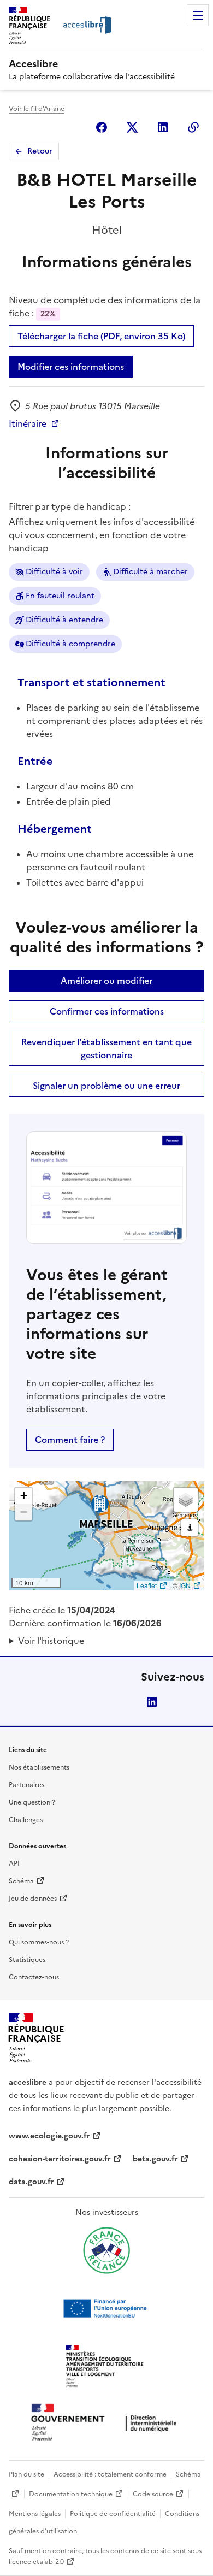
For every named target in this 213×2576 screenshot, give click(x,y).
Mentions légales (35, 2514)
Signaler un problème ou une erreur (106, 1086)
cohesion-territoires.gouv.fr (60, 2159)
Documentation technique (71, 2494)
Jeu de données (33, 1899)
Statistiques (27, 1960)
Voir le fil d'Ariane (37, 109)
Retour (40, 151)
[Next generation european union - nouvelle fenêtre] (106, 2308)
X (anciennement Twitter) (132, 127)
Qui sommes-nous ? (39, 1942)
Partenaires (26, 1785)
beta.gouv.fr (155, 2159)
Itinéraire (28, 423)
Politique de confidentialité (113, 2514)
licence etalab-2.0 (36, 2562)
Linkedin (163, 127)
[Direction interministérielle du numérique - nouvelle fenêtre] (106, 2423)
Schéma (21, 1881)
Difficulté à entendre (64, 620)
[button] (23, 1496)
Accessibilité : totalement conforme (110, 2474)
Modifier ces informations (71, 367)
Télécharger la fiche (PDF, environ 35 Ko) (101, 336)
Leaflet (147, 1585)
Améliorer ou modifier (106, 981)
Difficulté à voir (54, 572)
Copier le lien (193, 127)
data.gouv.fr (31, 2182)
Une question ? (32, 1802)
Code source (153, 2494)
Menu (198, 15)
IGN (185, 1585)
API (14, 1864)
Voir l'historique (51, 1641)
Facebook (102, 127)
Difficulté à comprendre (70, 644)
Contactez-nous (34, 1977)
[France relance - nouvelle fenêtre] (106, 2250)
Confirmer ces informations (107, 1011)
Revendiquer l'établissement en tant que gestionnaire (106, 1048)
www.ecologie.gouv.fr (49, 2136)
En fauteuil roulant (60, 596)
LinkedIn (152, 1702)
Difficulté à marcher (150, 572)
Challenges (26, 1820)
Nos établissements (39, 1767)
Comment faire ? (70, 1440)
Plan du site (26, 2474)
